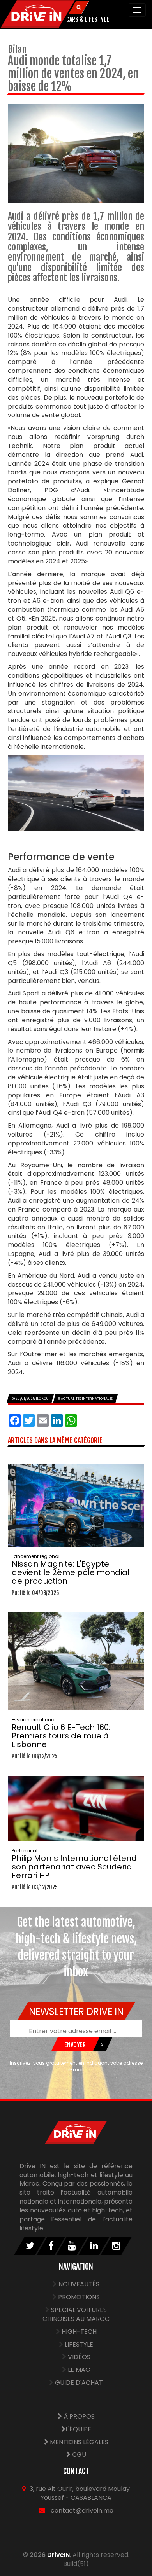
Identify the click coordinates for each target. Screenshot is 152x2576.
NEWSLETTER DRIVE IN (76, 2012)
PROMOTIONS (79, 2297)
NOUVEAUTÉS (79, 2284)
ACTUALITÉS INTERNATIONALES (86, 1399)
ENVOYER (75, 2045)
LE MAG (79, 2370)
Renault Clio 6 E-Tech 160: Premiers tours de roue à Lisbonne (61, 1733)
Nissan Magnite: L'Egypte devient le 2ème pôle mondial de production (71, 1570)
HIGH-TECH (79, 2332)
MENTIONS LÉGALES (78, 2442)
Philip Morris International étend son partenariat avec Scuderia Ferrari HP (74, 1864)
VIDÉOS (79, 2357)
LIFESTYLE (79, 2344)
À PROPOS (78, 2416)
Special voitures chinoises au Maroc (76, 2314)
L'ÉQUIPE (78, 2429)
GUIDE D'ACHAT (79, 2383)
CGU (78, 2454)
